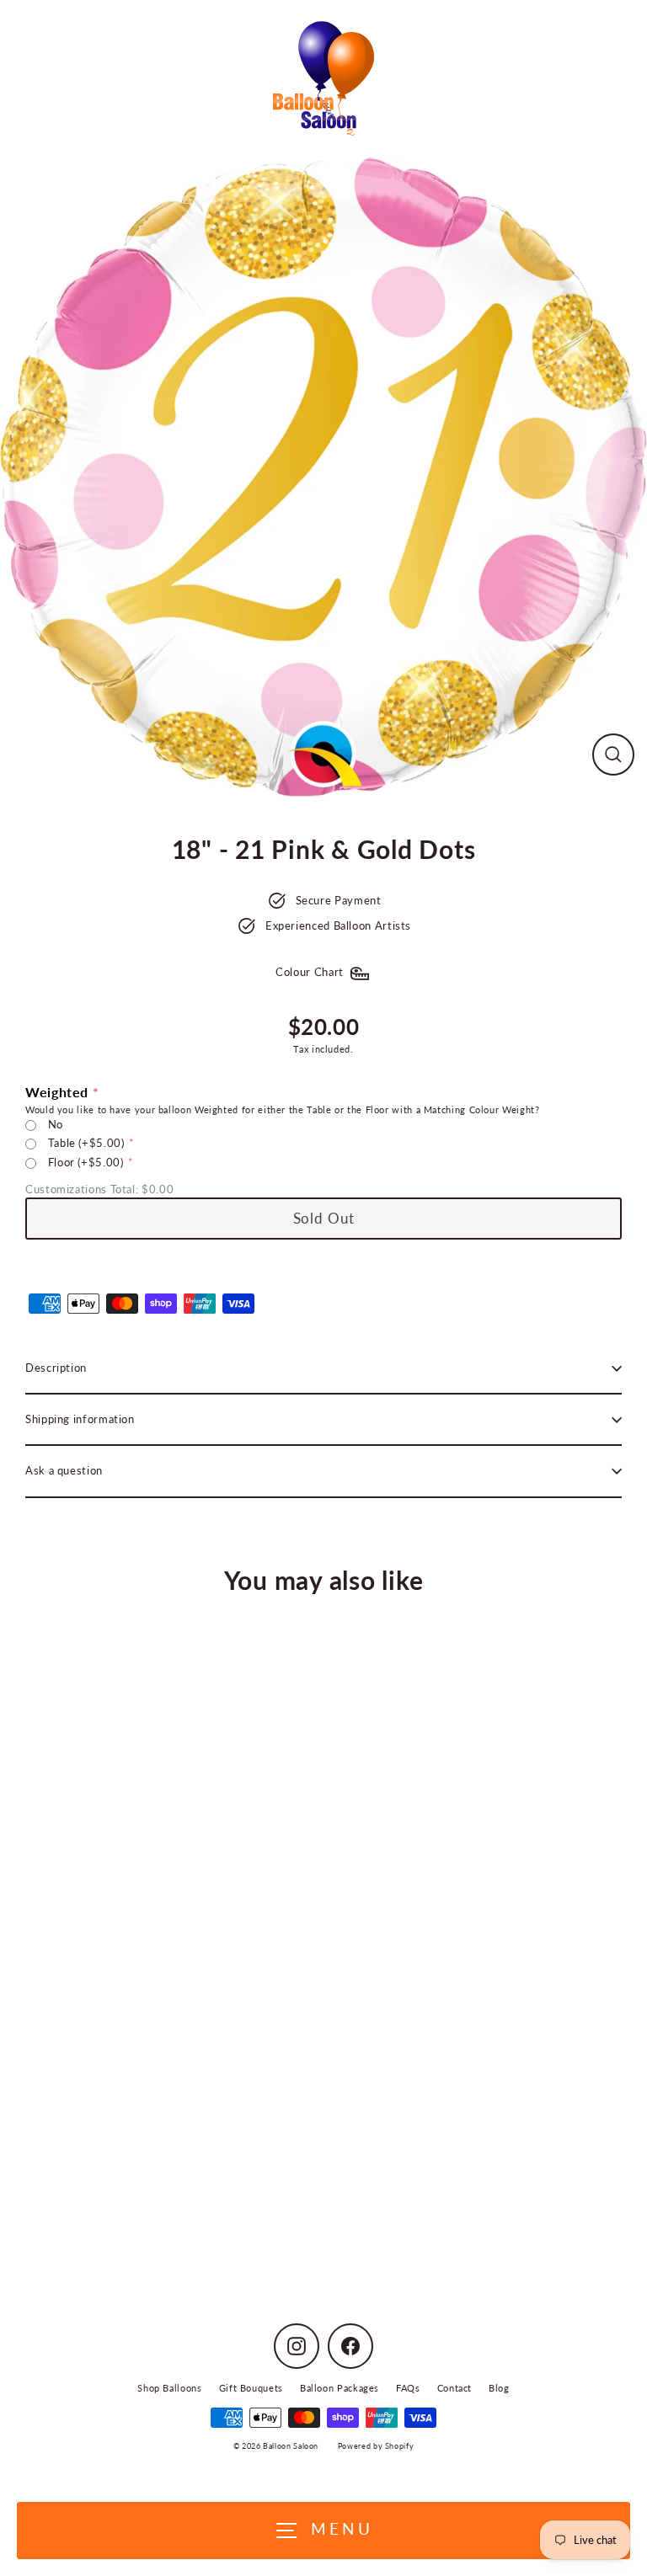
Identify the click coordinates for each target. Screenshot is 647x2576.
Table (86, 1143)
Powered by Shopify (376, 2446)
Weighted (57, 1092)
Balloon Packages (340, 2388)
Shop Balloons (169, 2388)
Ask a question (64, 1470)
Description (56, 1368)
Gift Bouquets (251, 2388)
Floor (86, 1162)
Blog (499, 2388)
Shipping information (80, 1419)
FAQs (408, 2388)
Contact (455, 2388)
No (56, 1124)
